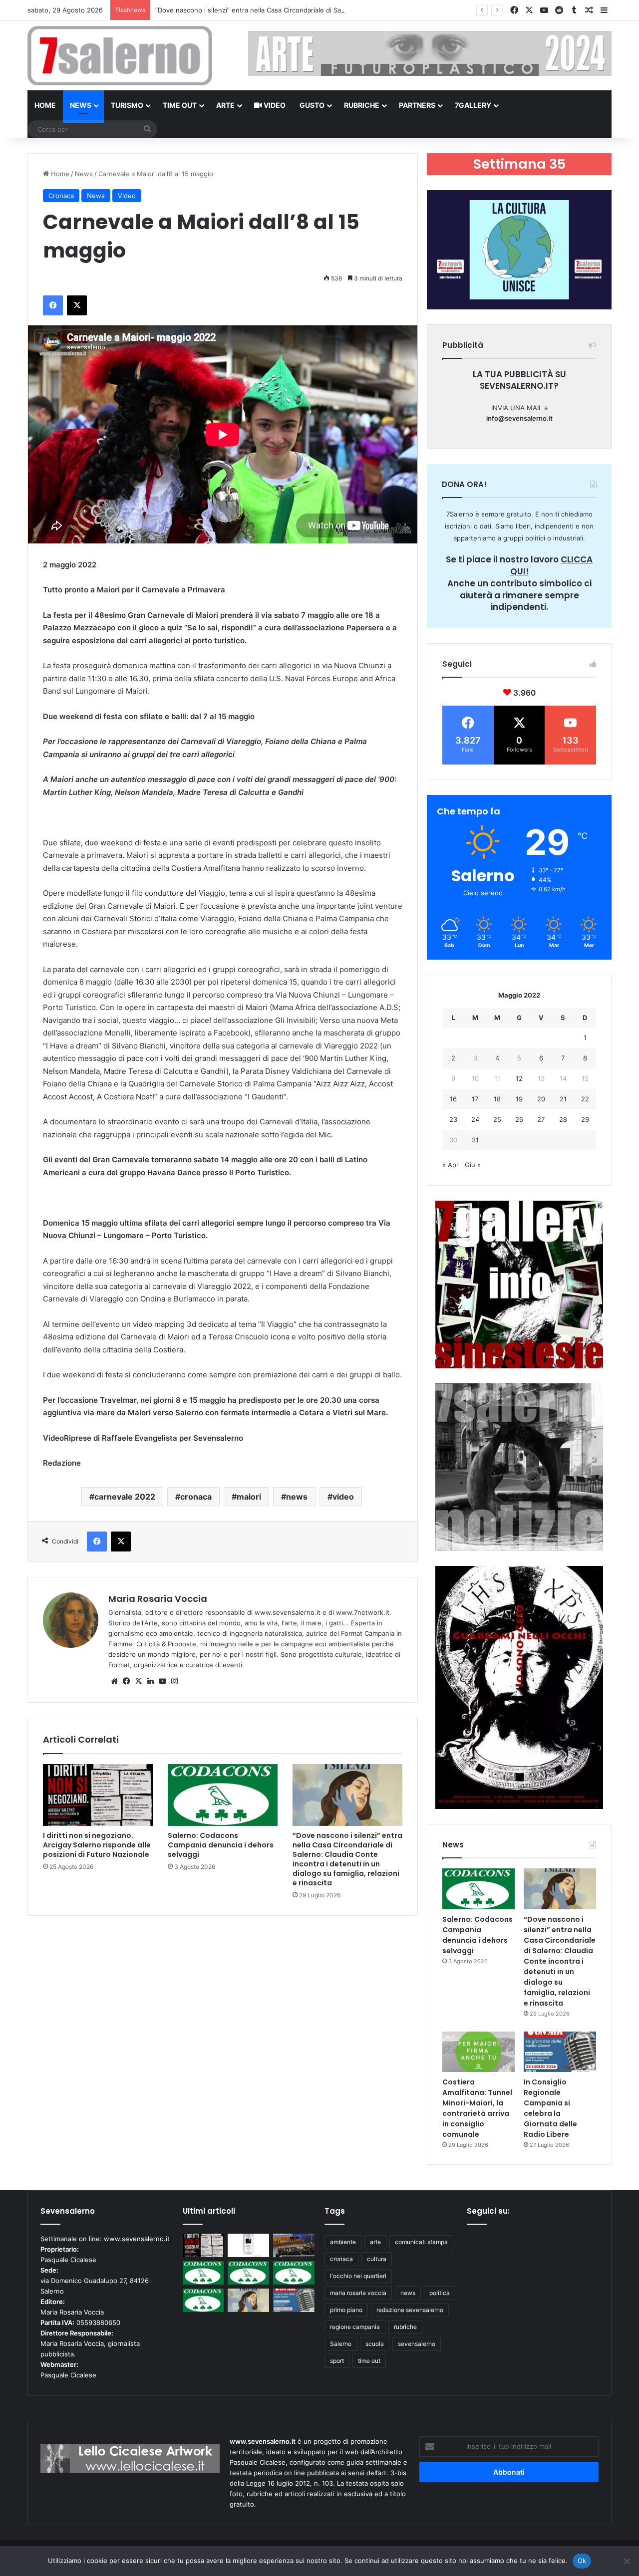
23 (453, 1119)
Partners (417, 105)
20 (541, 1099)
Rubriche (362, 105)
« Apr (451, 1165)
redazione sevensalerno (410, 2310)
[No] (627, 2561)
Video (274, 105)
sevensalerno (417, 2344)
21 (563, 1099)
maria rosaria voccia (358, 2293)
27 (541, 1119)
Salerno (341, 2344)
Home (45, 105)
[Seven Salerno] (120, 56)
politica (440, 2293)
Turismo (127, 105)
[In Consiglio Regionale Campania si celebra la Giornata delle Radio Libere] (560, 2052)
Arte (225, 105)
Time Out (180, 105)
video (343, 1497)
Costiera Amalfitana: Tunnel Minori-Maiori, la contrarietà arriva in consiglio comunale (477, 2108)
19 (519, 1099)
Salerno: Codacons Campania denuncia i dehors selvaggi (221, 1845)
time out (369, 2361)
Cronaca (61, 196)
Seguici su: (488, 2211)
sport (337, 2361)
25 (497, 1119)
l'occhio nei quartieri (358, 2276)
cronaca (196, 1497)
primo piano (346, 2310)
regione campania (355, 2327)
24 (475, 1119)
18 (497, 1099)
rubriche (405, 2327)
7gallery (473, 105)
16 (453, 1099)
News (81, 105)
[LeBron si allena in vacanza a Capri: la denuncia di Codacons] (203, 2300)
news (297, 1497)
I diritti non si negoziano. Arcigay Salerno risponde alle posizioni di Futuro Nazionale (97, 1845)
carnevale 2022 (125, 1497)
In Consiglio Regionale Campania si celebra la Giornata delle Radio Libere (550, 2108)
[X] (138, 1681)
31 (475, 1140)
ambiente (343, 2242)
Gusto (312, 105)
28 (563, 1119)
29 (585, 1119)
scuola (375, 2344)
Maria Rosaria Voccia (158, 1599)
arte (375, 2242)
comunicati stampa (421, 2242)
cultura (377, 2259)
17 (475, 1099)
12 (519, 1078)
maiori (249, 1497)
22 (585, 1099)
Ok (582, 2561)
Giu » (473, 1165)
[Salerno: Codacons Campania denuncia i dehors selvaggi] (223, 1795)
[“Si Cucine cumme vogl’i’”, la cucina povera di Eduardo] (248, 2245)
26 (519, 1119)
